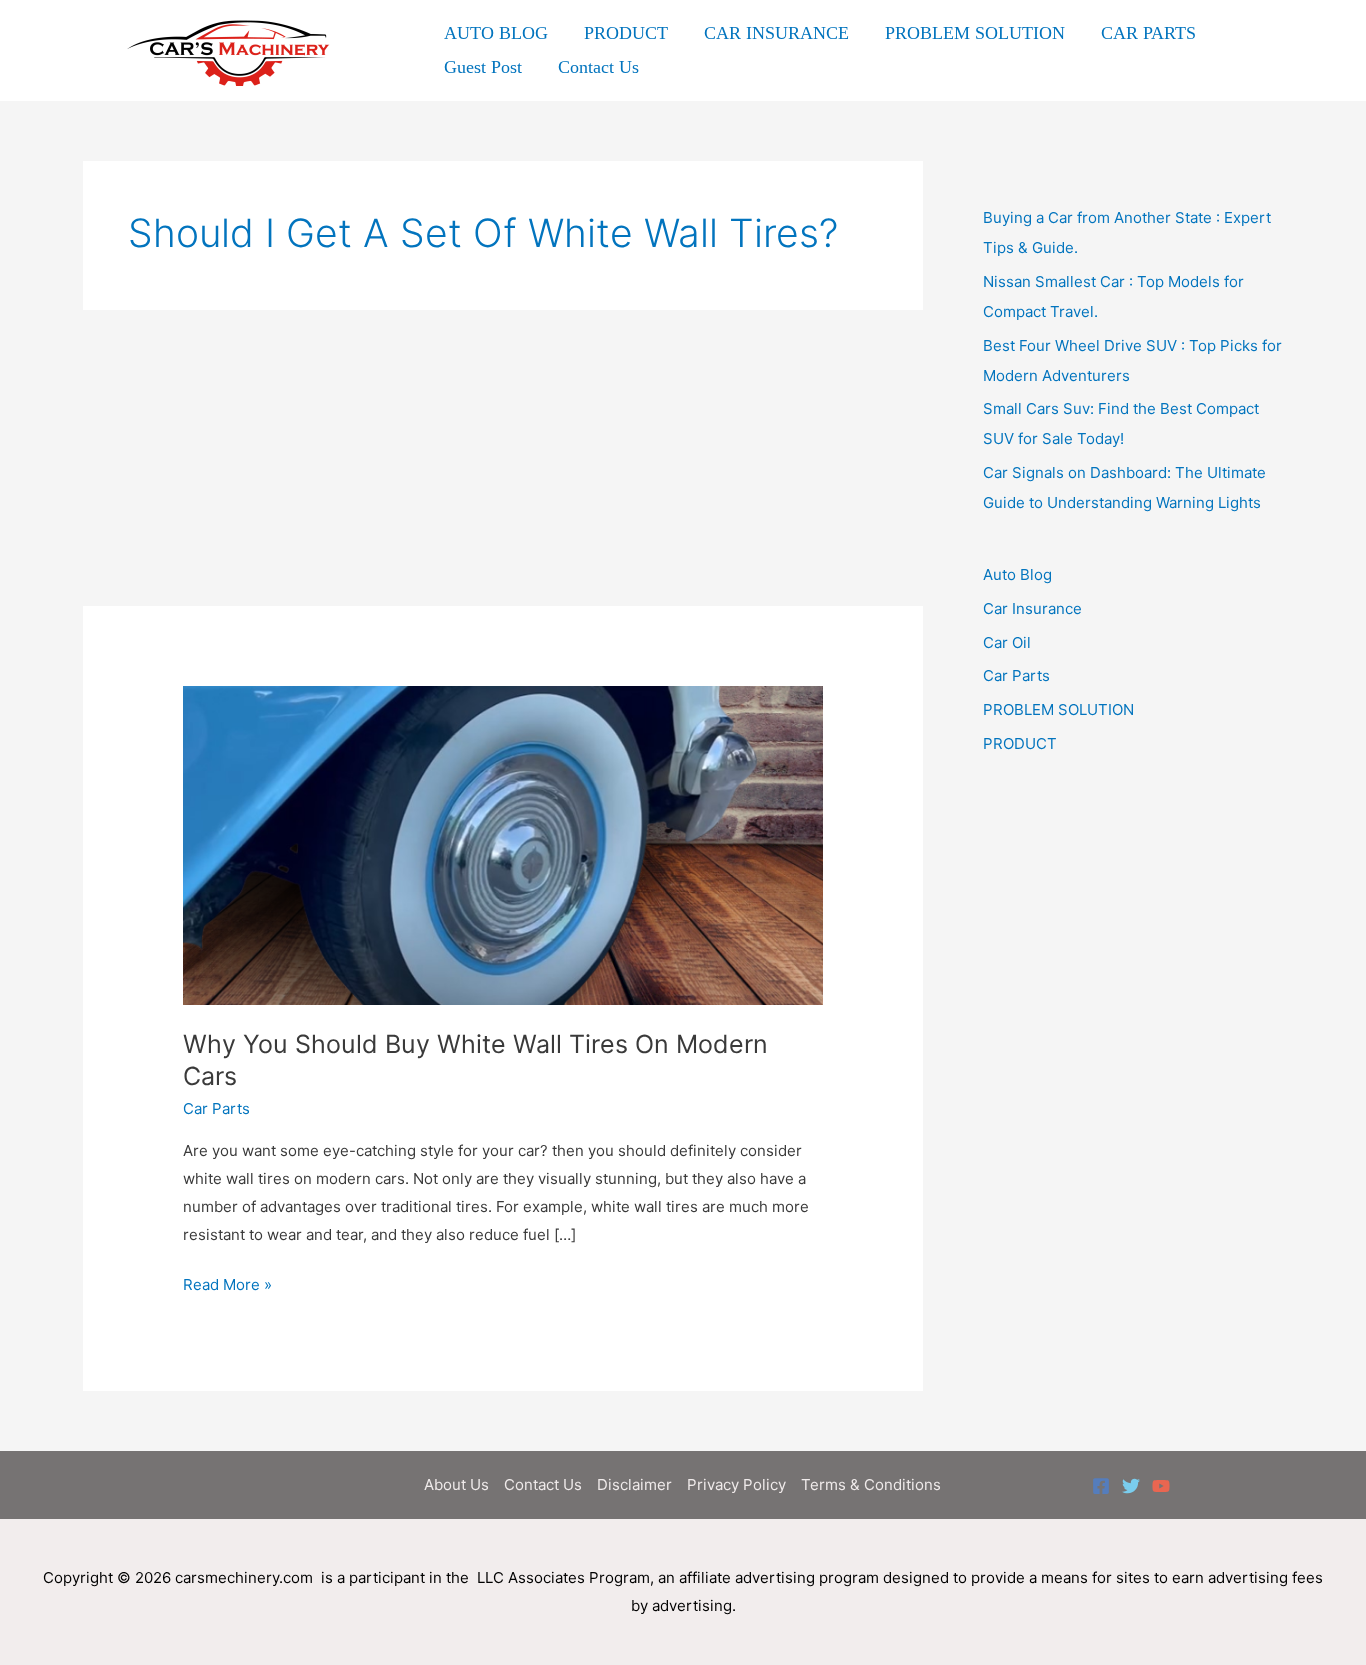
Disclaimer (634, 1484)
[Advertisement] (503, 458)
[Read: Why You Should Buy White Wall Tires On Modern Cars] (503, 844)
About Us (456, 1484)
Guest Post (483, 67)
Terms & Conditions (871, 1484)
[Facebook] (1101, 1486)
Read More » (227, 1286)
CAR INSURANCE (776, 33)
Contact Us (598, 67)
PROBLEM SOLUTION (975, 33)
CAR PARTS (1148, 33)
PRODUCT (626, 33)
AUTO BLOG (496, 33)
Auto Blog (1017, 574)
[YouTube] (1161, 1486)
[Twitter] (1131, 1486)
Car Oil (1007, 642)
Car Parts (216, 1108)
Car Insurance (1032, 608)
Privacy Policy (736, 1484)
